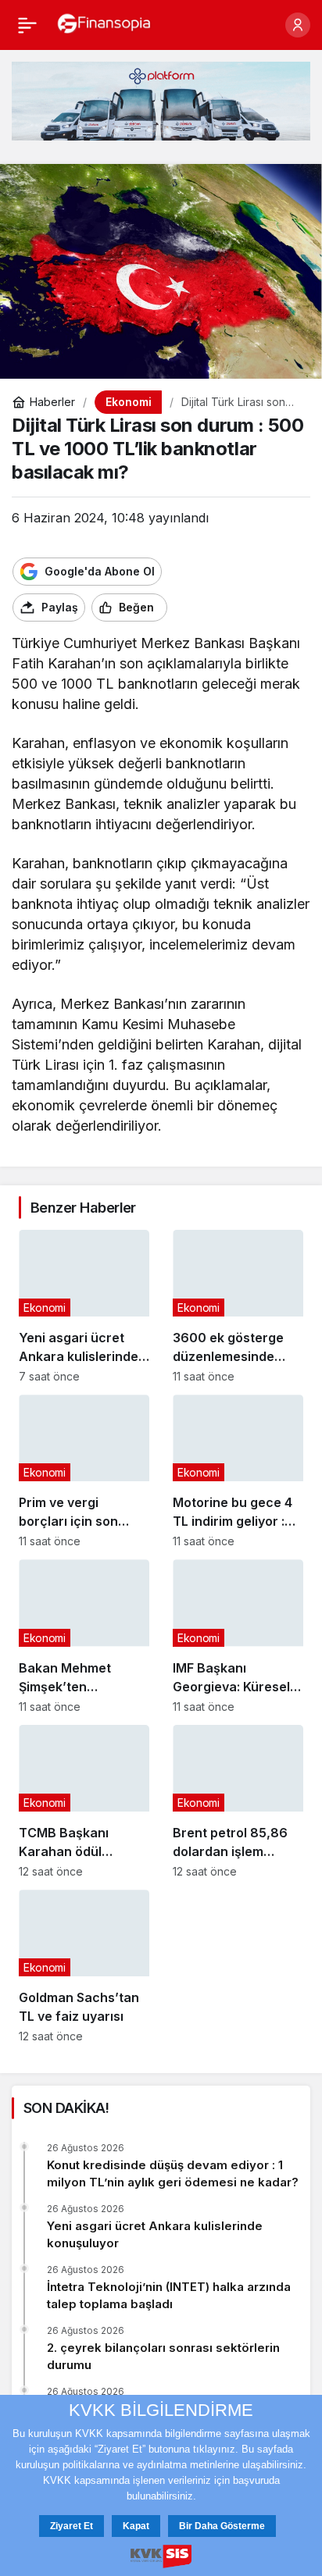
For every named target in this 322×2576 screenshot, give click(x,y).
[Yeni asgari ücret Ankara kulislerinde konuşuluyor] (84, 1306)
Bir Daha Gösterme (222, 2526)
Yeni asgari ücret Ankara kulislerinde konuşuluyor (155, 2234)
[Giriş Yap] (298, 25)
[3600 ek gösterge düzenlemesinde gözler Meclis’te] (238, 1306)
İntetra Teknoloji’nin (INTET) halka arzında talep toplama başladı (169, 2295)
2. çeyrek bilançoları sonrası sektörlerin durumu (163, 2356)
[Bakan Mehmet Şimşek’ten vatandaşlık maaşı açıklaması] (84, 1636)
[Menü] (27, 25)
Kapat (136, 2526)
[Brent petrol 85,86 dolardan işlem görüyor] (238, 1801)
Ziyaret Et (72, 2526)
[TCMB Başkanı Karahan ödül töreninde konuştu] (84, 1801)
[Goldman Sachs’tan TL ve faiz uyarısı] (84, 1966)
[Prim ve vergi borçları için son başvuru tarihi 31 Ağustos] (84, 1471)
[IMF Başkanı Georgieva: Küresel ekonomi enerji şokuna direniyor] (238, 1636)
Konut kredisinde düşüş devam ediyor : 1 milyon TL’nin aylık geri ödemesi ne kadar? (173, 2173)
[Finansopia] (104, 23)
